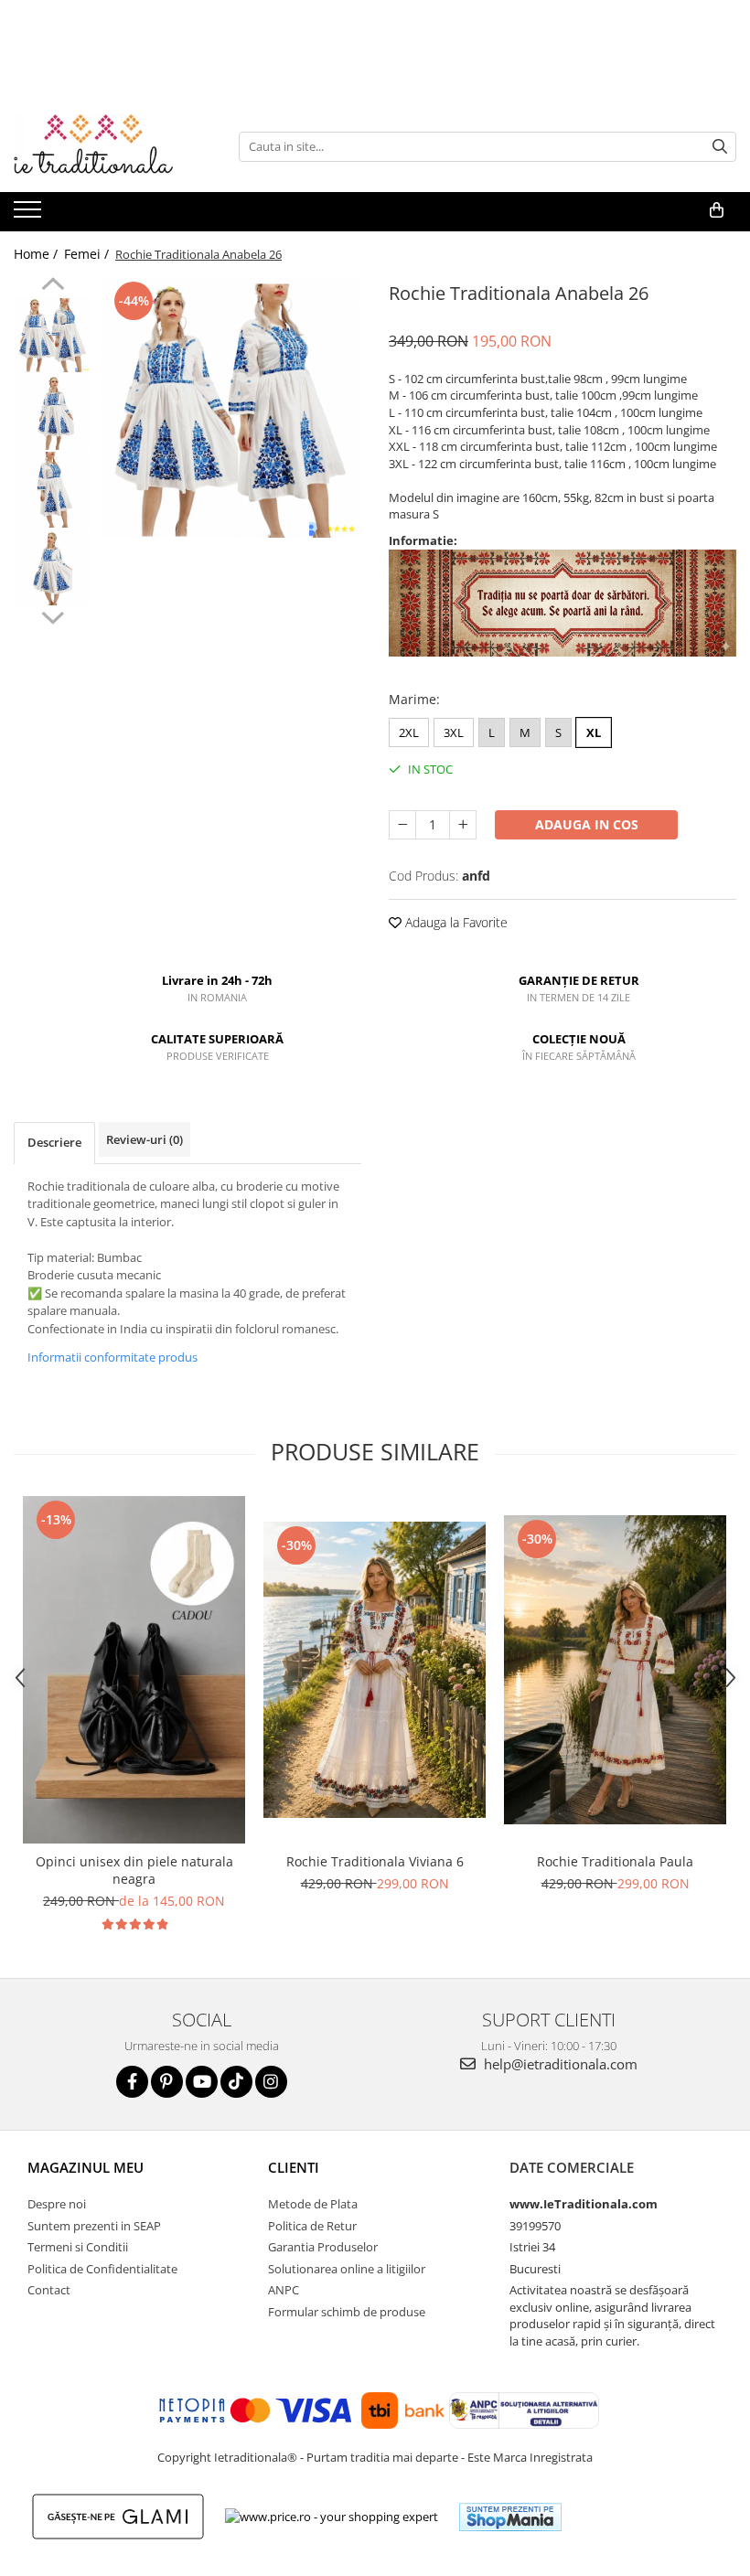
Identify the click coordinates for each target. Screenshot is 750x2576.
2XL (409, 732)
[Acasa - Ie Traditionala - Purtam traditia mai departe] (105, 146)
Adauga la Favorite (455, 922)
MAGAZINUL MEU (86, 2167)
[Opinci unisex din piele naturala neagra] (134, 1670)
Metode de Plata (313, 2204)
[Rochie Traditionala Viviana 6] (375, 1670)
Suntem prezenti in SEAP (94, 2226)
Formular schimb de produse (347, 2312)
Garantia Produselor (323, 2247)
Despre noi (57, 2204)
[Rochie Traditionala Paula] (615, 1670)
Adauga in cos (587, 824)
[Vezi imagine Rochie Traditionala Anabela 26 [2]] (53, 490)
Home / (37, 254)
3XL (454, 732)
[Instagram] (271, 2082)
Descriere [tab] (54, 1142)
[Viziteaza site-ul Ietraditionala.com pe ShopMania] (510, 2517)
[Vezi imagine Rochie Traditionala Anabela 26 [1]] (53, 412)
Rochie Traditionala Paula (615, 1861)
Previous (53, 286)
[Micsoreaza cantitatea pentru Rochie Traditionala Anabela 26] (402, 825)
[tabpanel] (231, 407)
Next (53, 615)
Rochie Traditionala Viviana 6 (375, 1861)
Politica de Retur (312, 2226)
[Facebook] (132, 2082)
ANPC (284, 2290)
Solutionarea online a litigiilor (347, 2269)
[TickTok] (236, 2082)
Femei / (88, 254)
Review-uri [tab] (145, 1139)
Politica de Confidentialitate (102, 2269)
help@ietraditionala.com (559, 2064)
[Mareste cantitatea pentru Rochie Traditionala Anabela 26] (463, 825)
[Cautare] (720, 147)
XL (594, 732)
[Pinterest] (167, 2082)
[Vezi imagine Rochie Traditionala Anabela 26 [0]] (53, 334)
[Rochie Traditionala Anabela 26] (231, 407)
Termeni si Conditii (78, 2247)
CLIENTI (294, 2167)
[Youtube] (202, 2082)
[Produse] (30, 215)
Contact (49, 2290)
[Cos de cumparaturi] (717, 210)
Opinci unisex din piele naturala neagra (134, 1870)
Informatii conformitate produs (112, 1357)
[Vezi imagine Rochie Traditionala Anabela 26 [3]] (53, 567)
